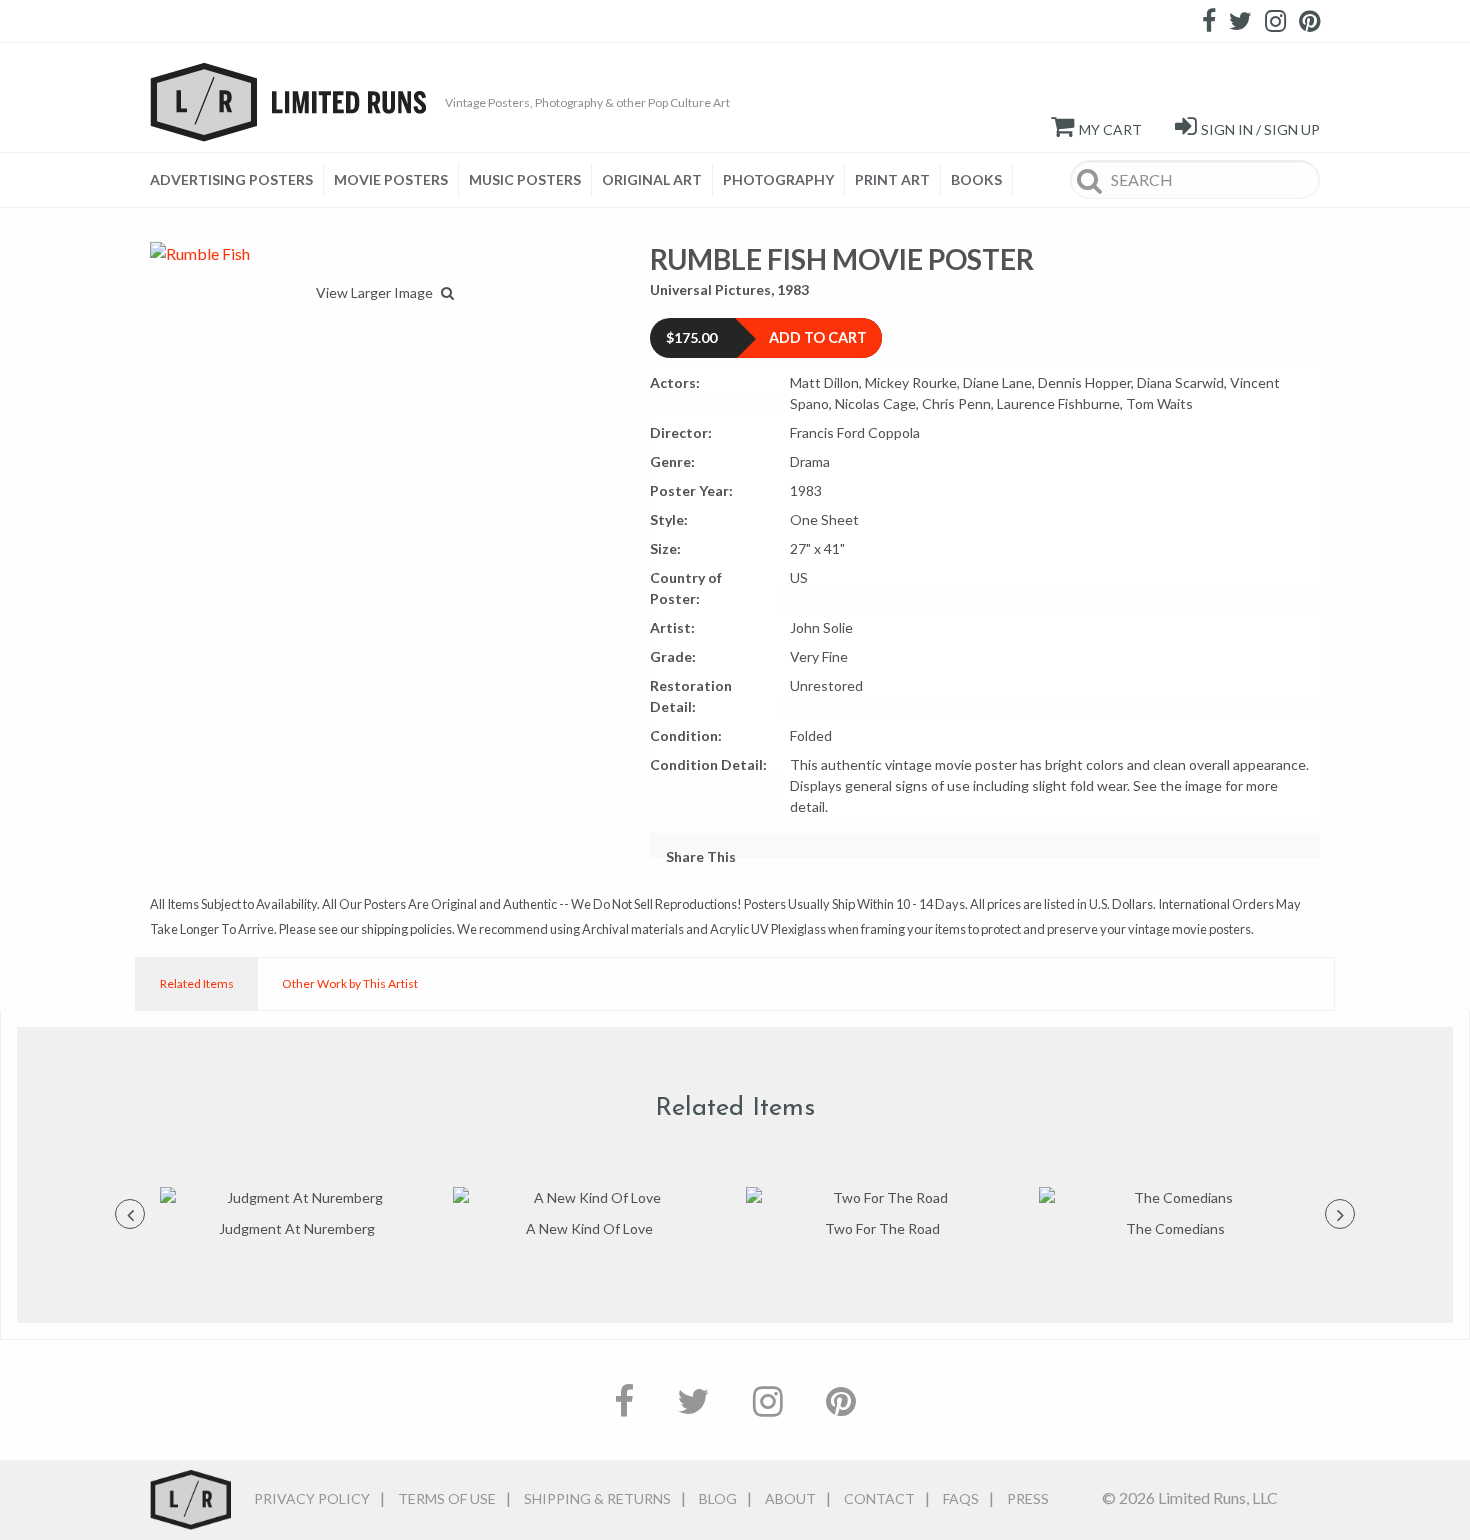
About (790, 1498)
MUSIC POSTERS (525, 179)
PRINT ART (892, 179)
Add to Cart (818, 337)
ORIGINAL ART (652, 179)
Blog (718, 1498)
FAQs (961, 1498)
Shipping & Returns (597, 1498)
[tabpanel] (296, 1213)
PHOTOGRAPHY (778, 179)
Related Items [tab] (197, 983)
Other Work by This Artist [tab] (350, 983)
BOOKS (976, 179)
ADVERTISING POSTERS (231, 179)
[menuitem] (237, 180)
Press (1028, 1498)
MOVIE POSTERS (391, 179)
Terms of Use (447, 1498)
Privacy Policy (312, 1498)
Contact (879, 1498)
